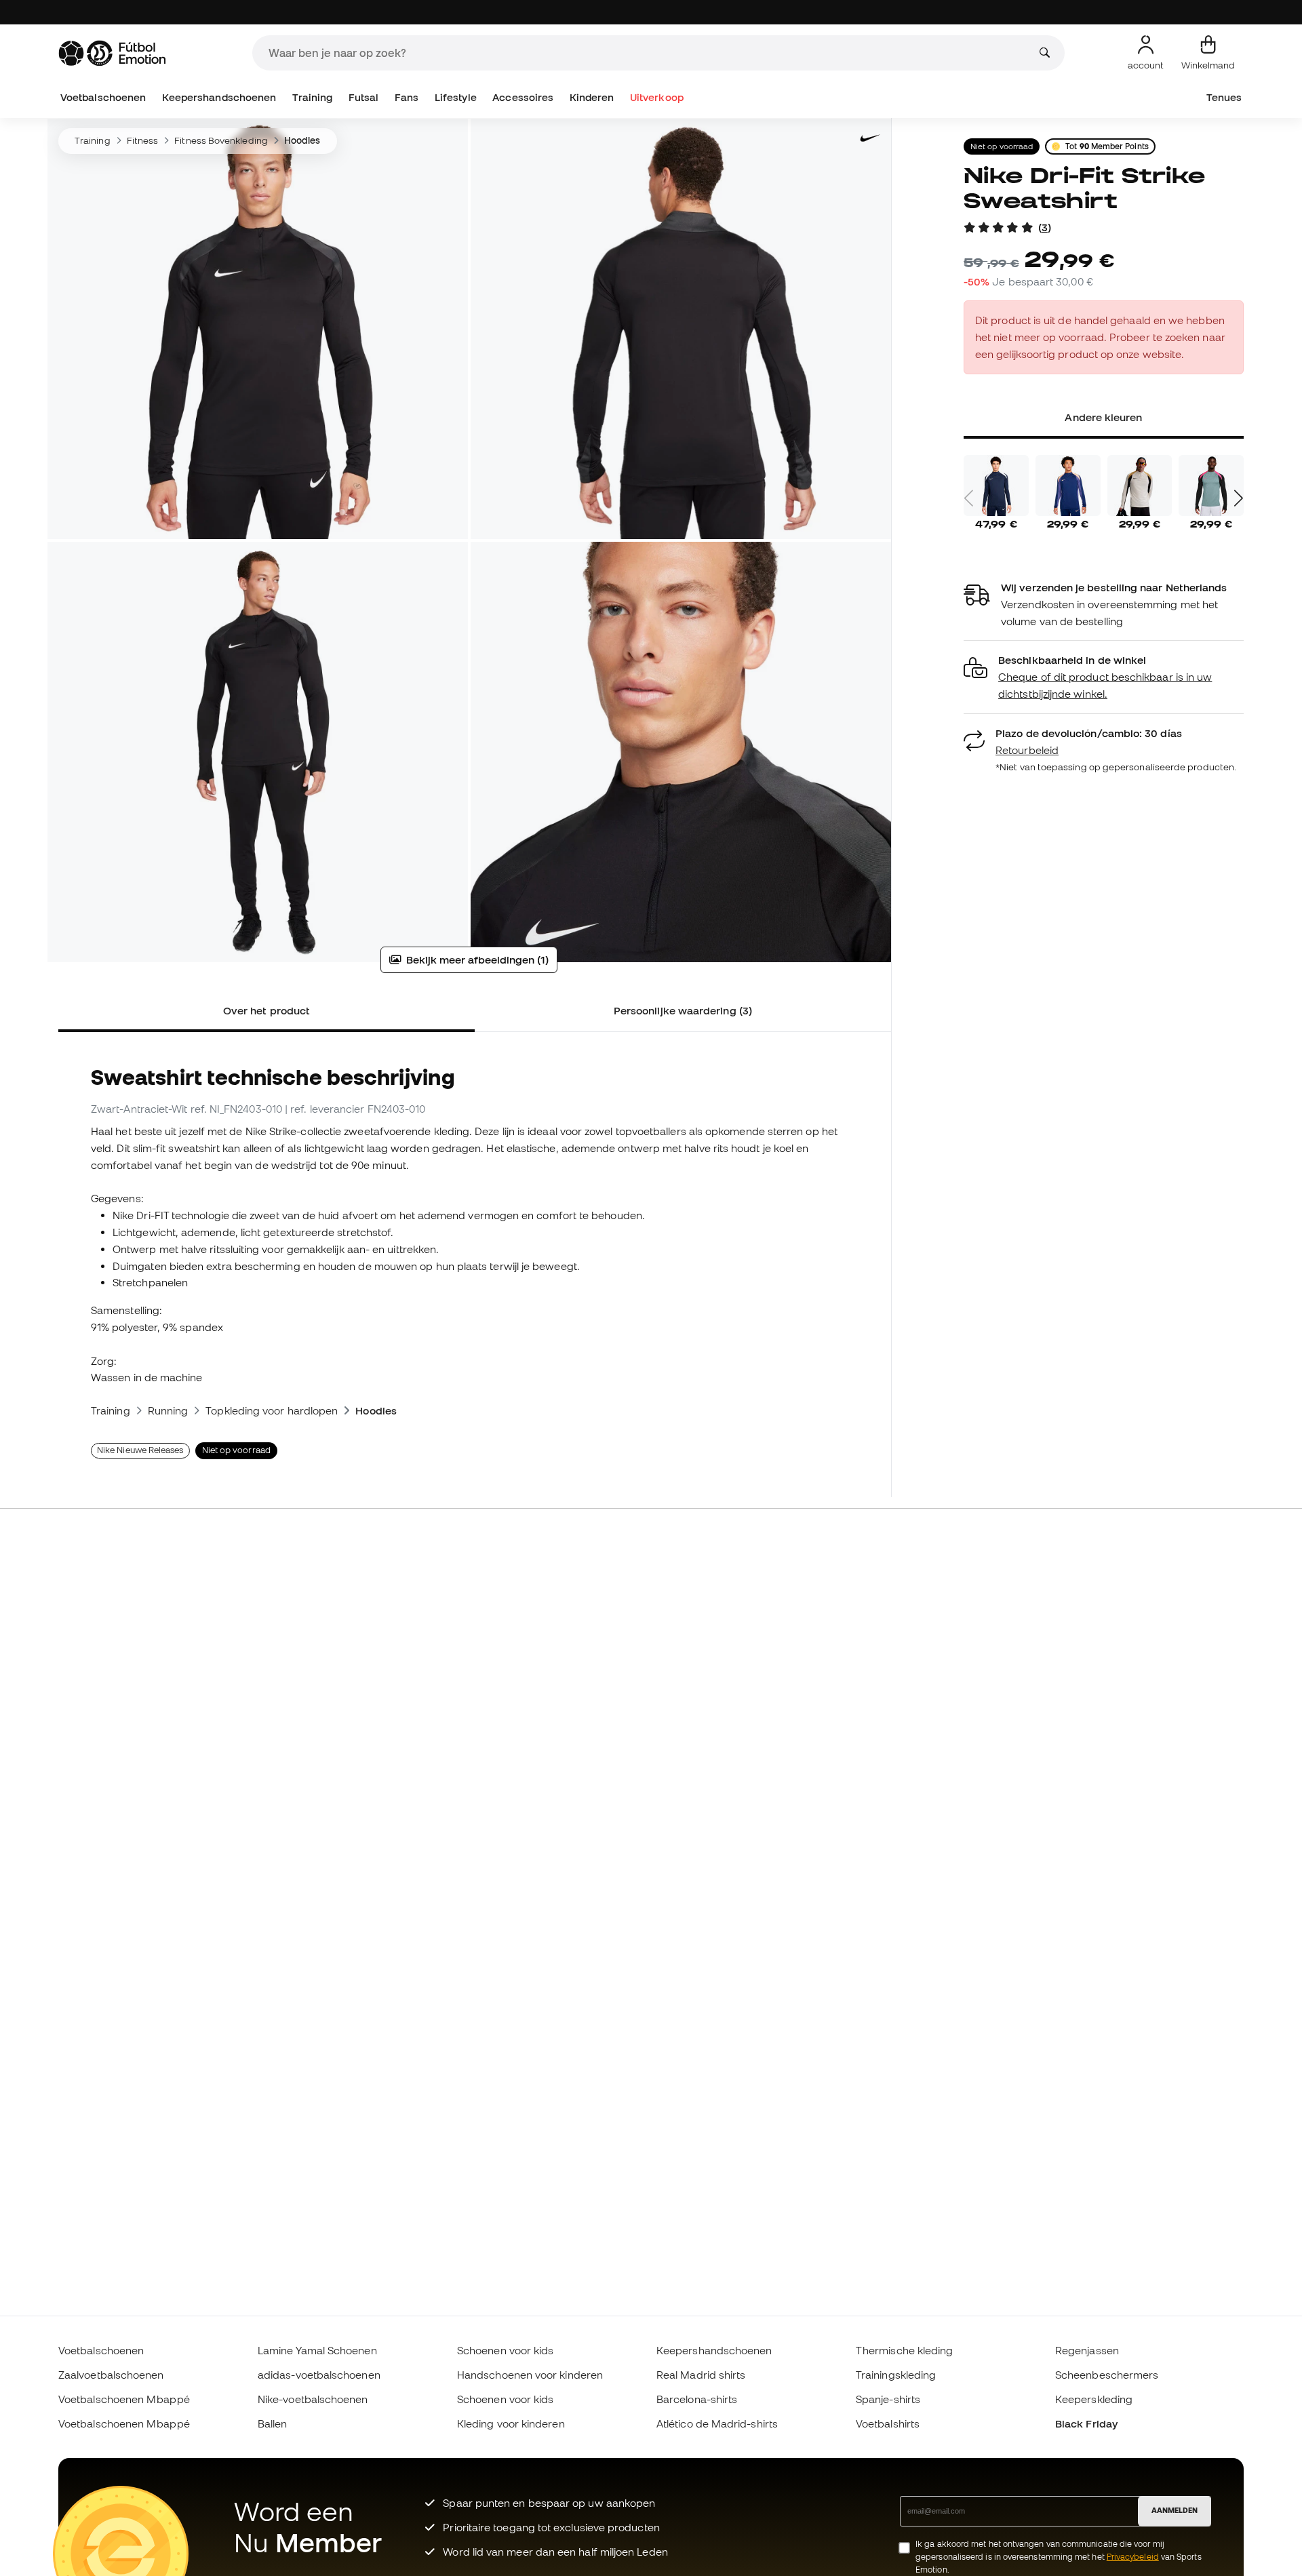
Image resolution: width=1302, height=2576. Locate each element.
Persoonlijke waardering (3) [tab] (683, 1010)
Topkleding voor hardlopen (272, 1410)
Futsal (363, 97)
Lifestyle (456, 97)
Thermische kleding (904, 2350)
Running (168, 1410)
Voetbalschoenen (103, 97)
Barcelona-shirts (697, 2399)
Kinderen (592, 97)
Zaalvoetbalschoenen (111, 2375)
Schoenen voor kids (505, 2350)
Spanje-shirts (888, 2399)
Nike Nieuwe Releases (140, 1450)
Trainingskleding (896, 2375)
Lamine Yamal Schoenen (317, 2350)
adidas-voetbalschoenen (319, 2375)
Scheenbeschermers (1107, 2375)
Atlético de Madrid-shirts (717, 2423)
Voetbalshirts (888, 2423)
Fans (407, 97)
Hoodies (302, 140)
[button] (1104, 677)
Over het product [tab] (267, 1010)
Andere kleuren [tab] (1103, 417)
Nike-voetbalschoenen (313, 2399)
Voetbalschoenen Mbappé (124, 2399)
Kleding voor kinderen (511, 2423)
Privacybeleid (1133, 2557)
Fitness (143, 140)
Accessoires (523, 97)
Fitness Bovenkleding (221, 140)
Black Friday (1086, 2423)
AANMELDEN (1175, 2510)
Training (313, 97)
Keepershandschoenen (219, 97)
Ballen (272, 2423)
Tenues (1224, 97)
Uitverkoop (657, 97)
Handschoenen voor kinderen (530, 2375)
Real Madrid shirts (701, 2375)
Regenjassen (1087, 2350)
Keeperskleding (1094, 2399)
